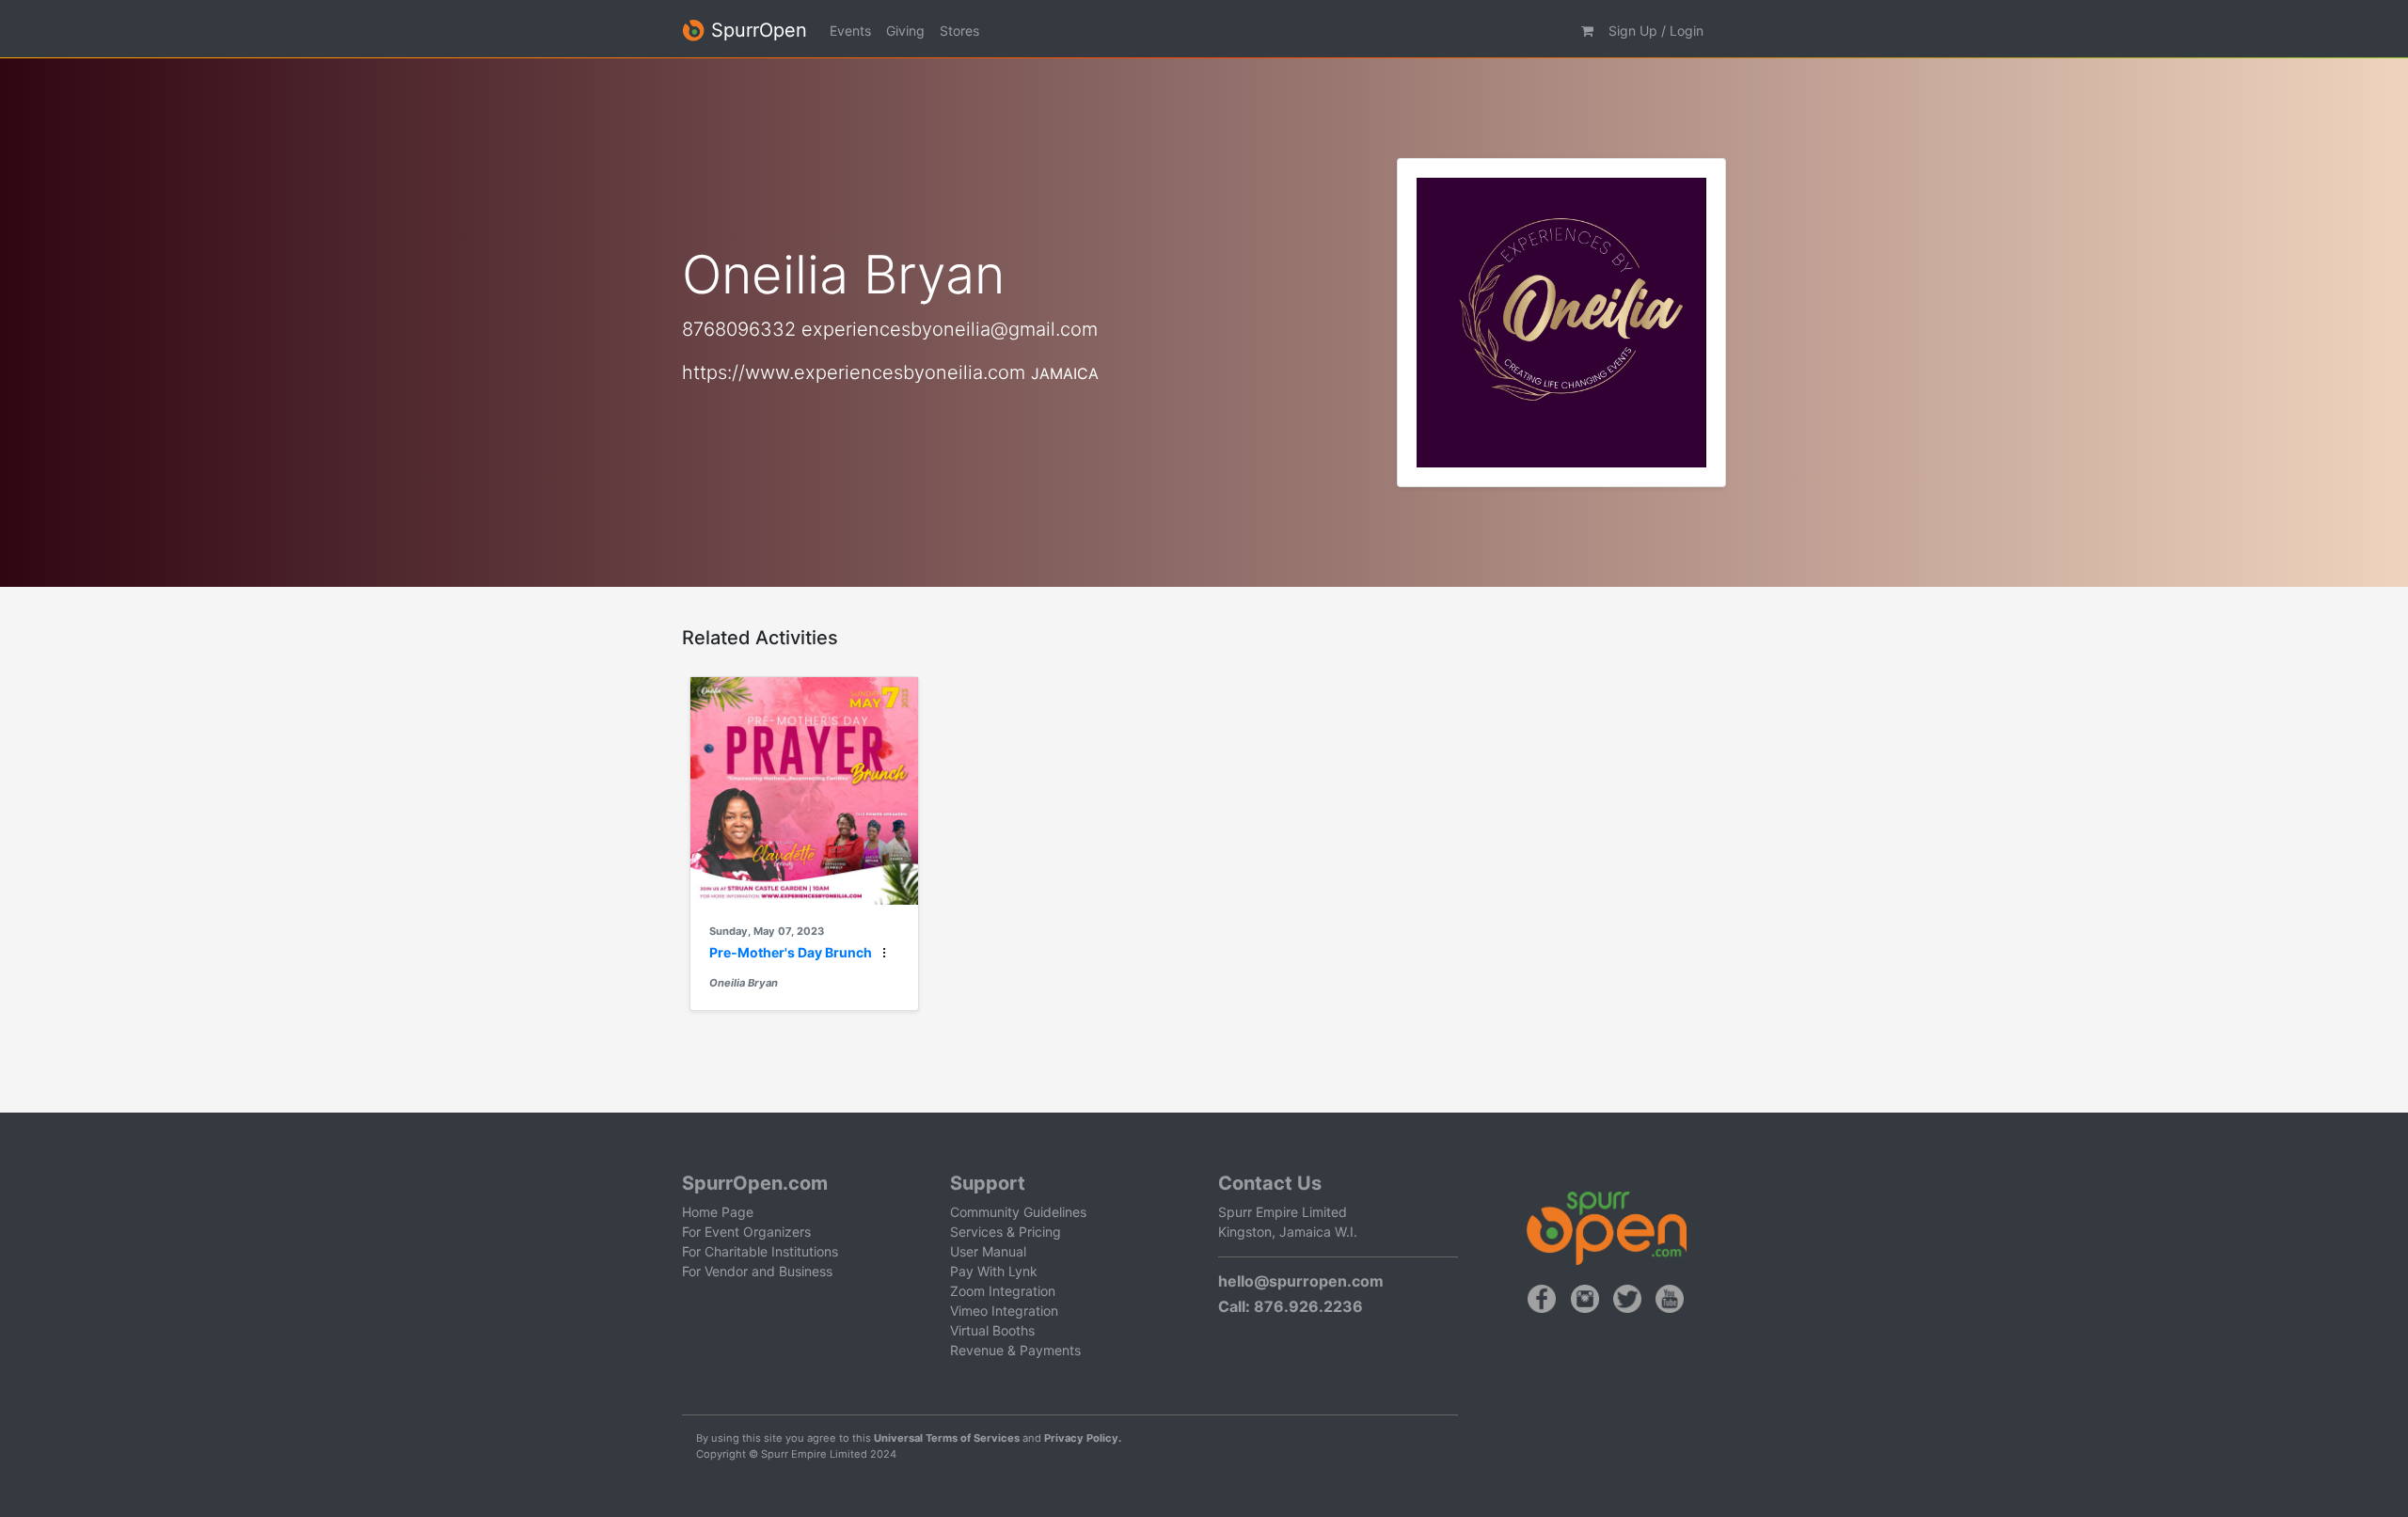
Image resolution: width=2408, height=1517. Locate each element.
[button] (1587, 31)
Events (850, 31)
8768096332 (739, 329)
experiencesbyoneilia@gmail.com (950, 329)
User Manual (988, 1251)
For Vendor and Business (757, 1271)
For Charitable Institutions (760, 1251)
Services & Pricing (1006, 1232)
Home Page (718, 1212)
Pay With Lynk (994, 1271)
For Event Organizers (746, 1232)
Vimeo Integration (1004, 1311)
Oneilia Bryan (744, 983)
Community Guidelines (1018, 1212)
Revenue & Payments (1015, 1350)
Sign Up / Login (1656, 31)
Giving (905, 31)
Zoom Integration (1003, 1291)
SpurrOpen (756, 30)
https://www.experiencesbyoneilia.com (854, 372)
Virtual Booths (992, 1330)
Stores (959, 31)
